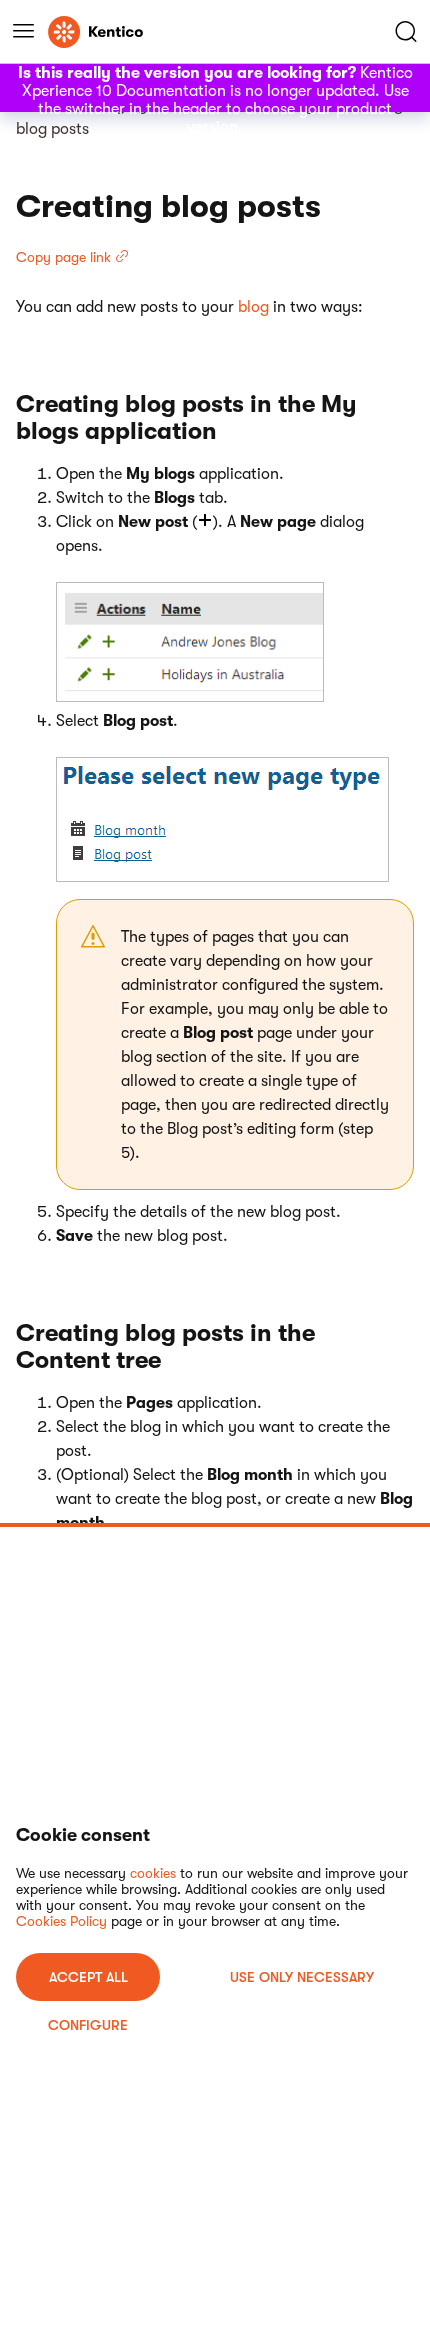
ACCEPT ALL (88, 1977)
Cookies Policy (61, 1921)
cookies (153, 1873)
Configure (88, 2025)
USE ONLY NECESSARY (302, 1977)
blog (253, 307)
